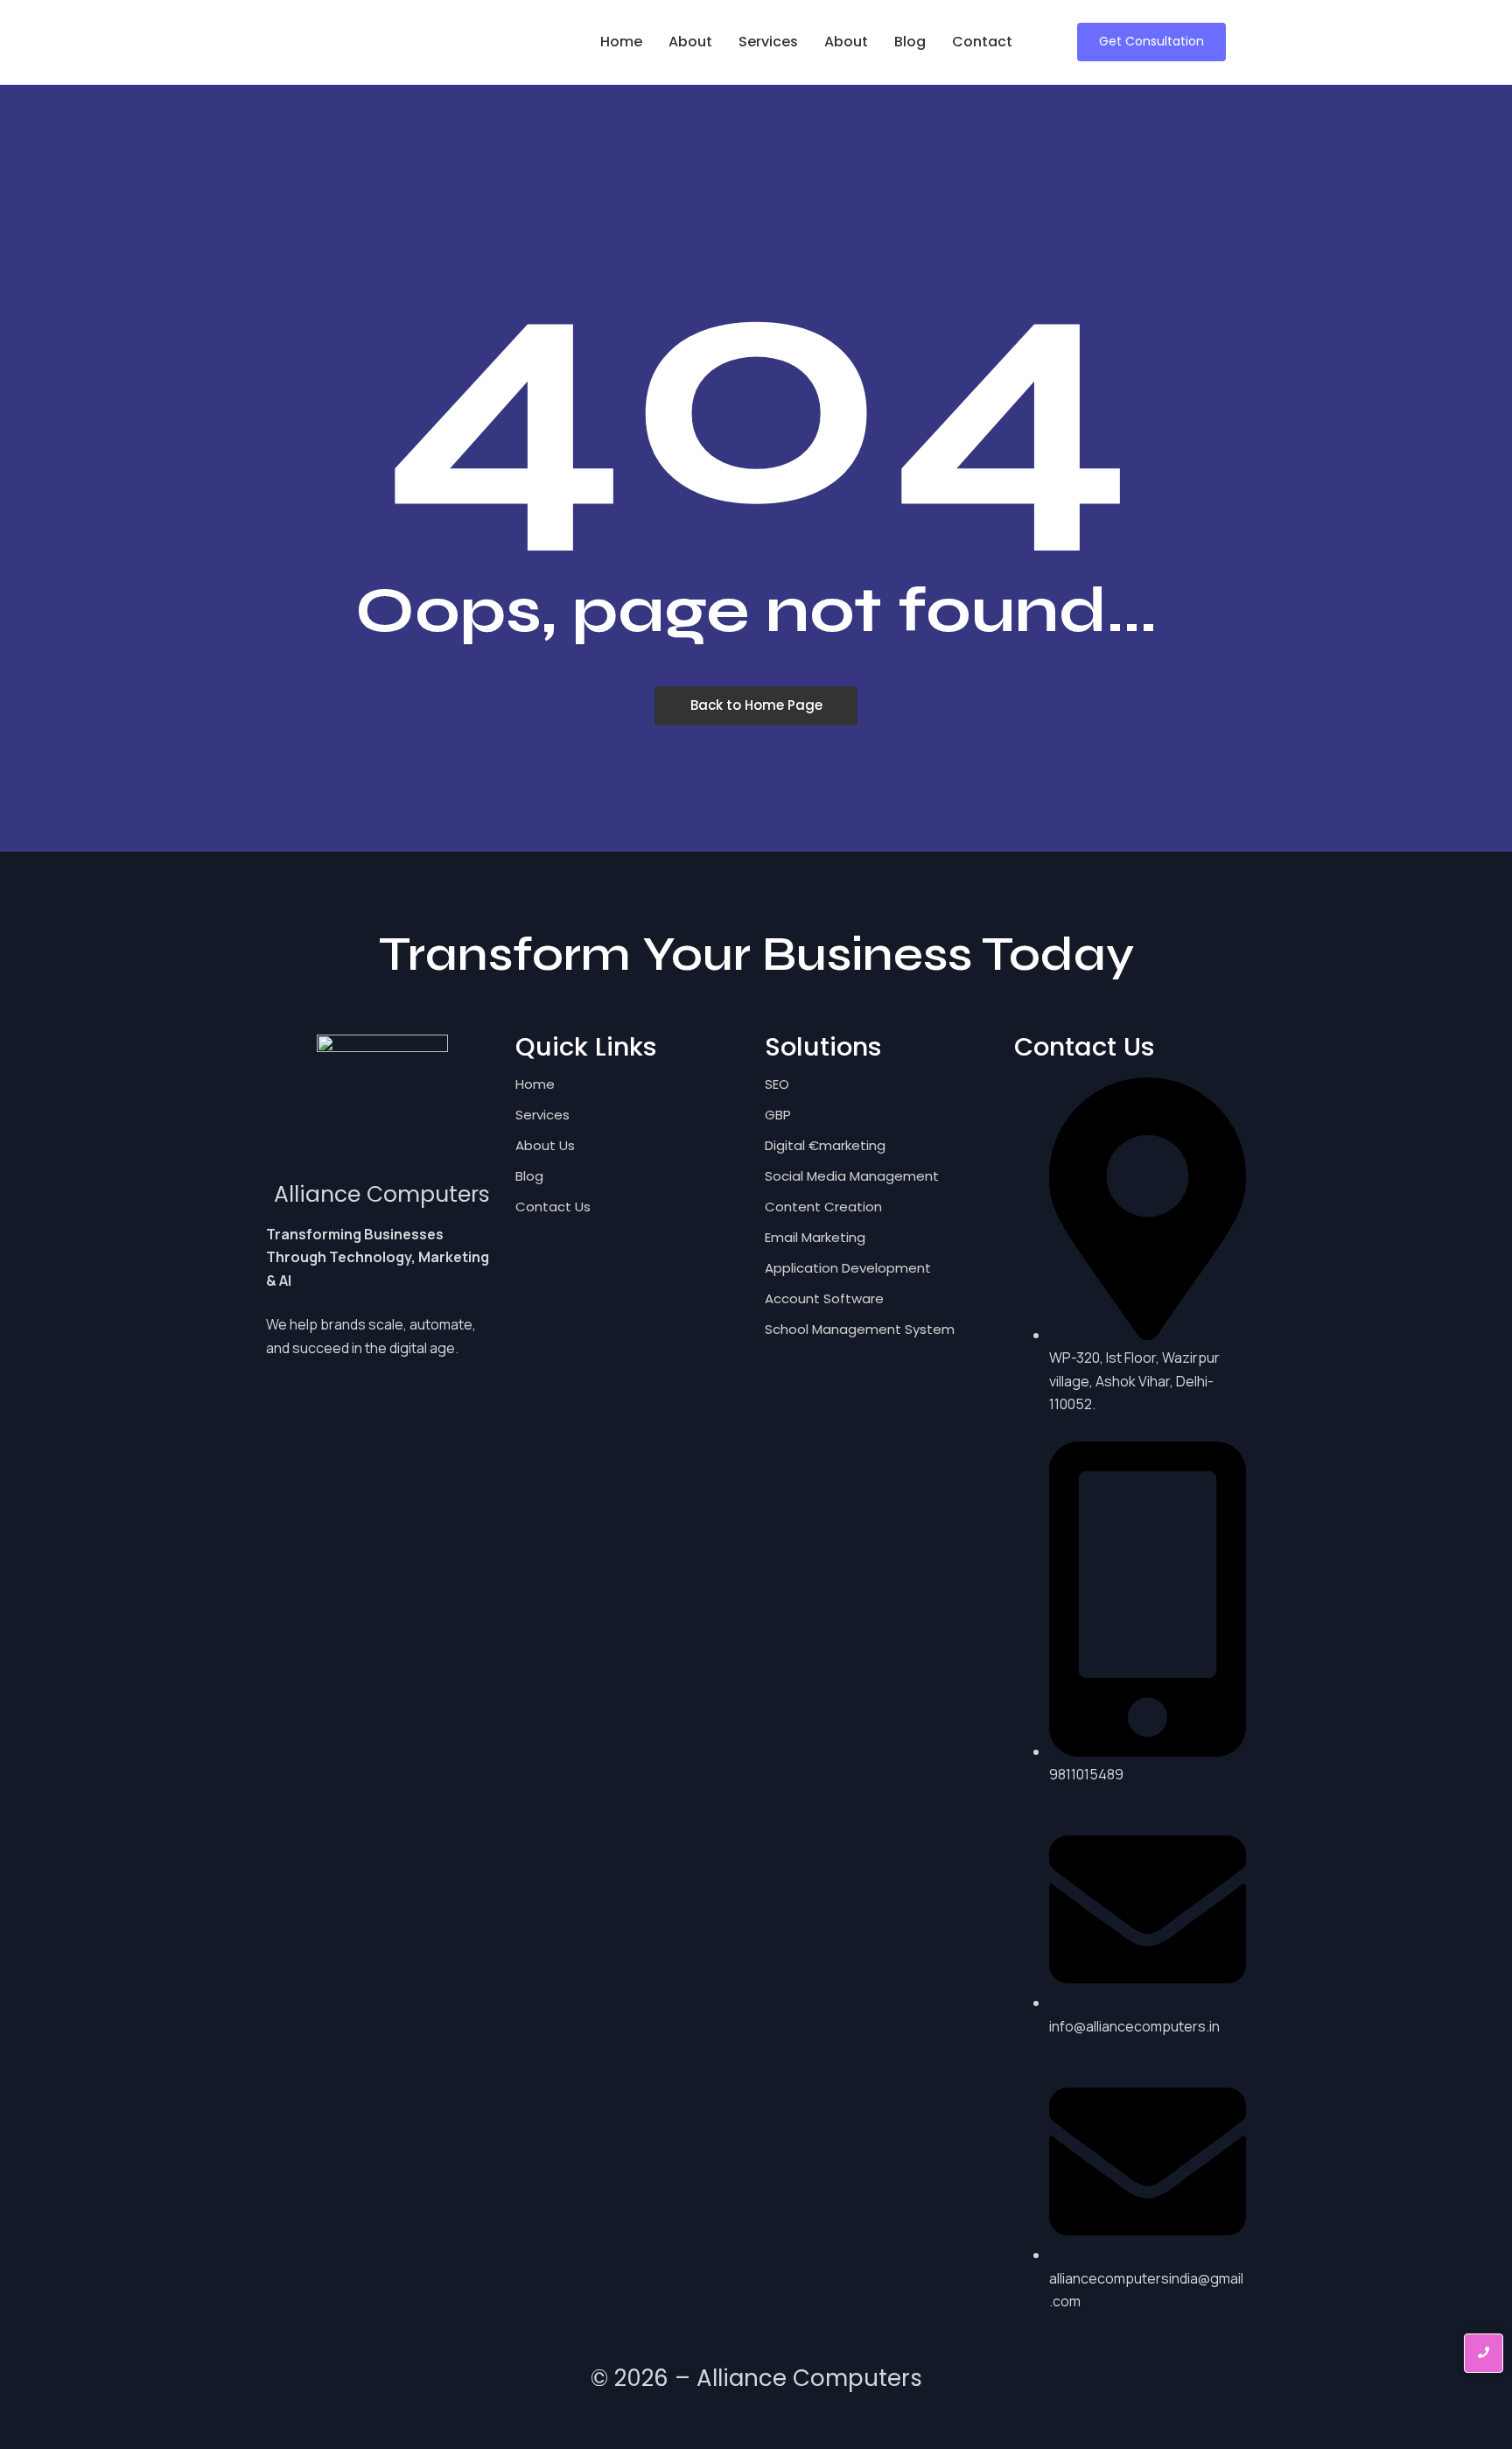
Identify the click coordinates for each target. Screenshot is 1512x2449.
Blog (910, 42)
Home (621, 42)
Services (768, 42)
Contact (982, 42)
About (690, 42)
